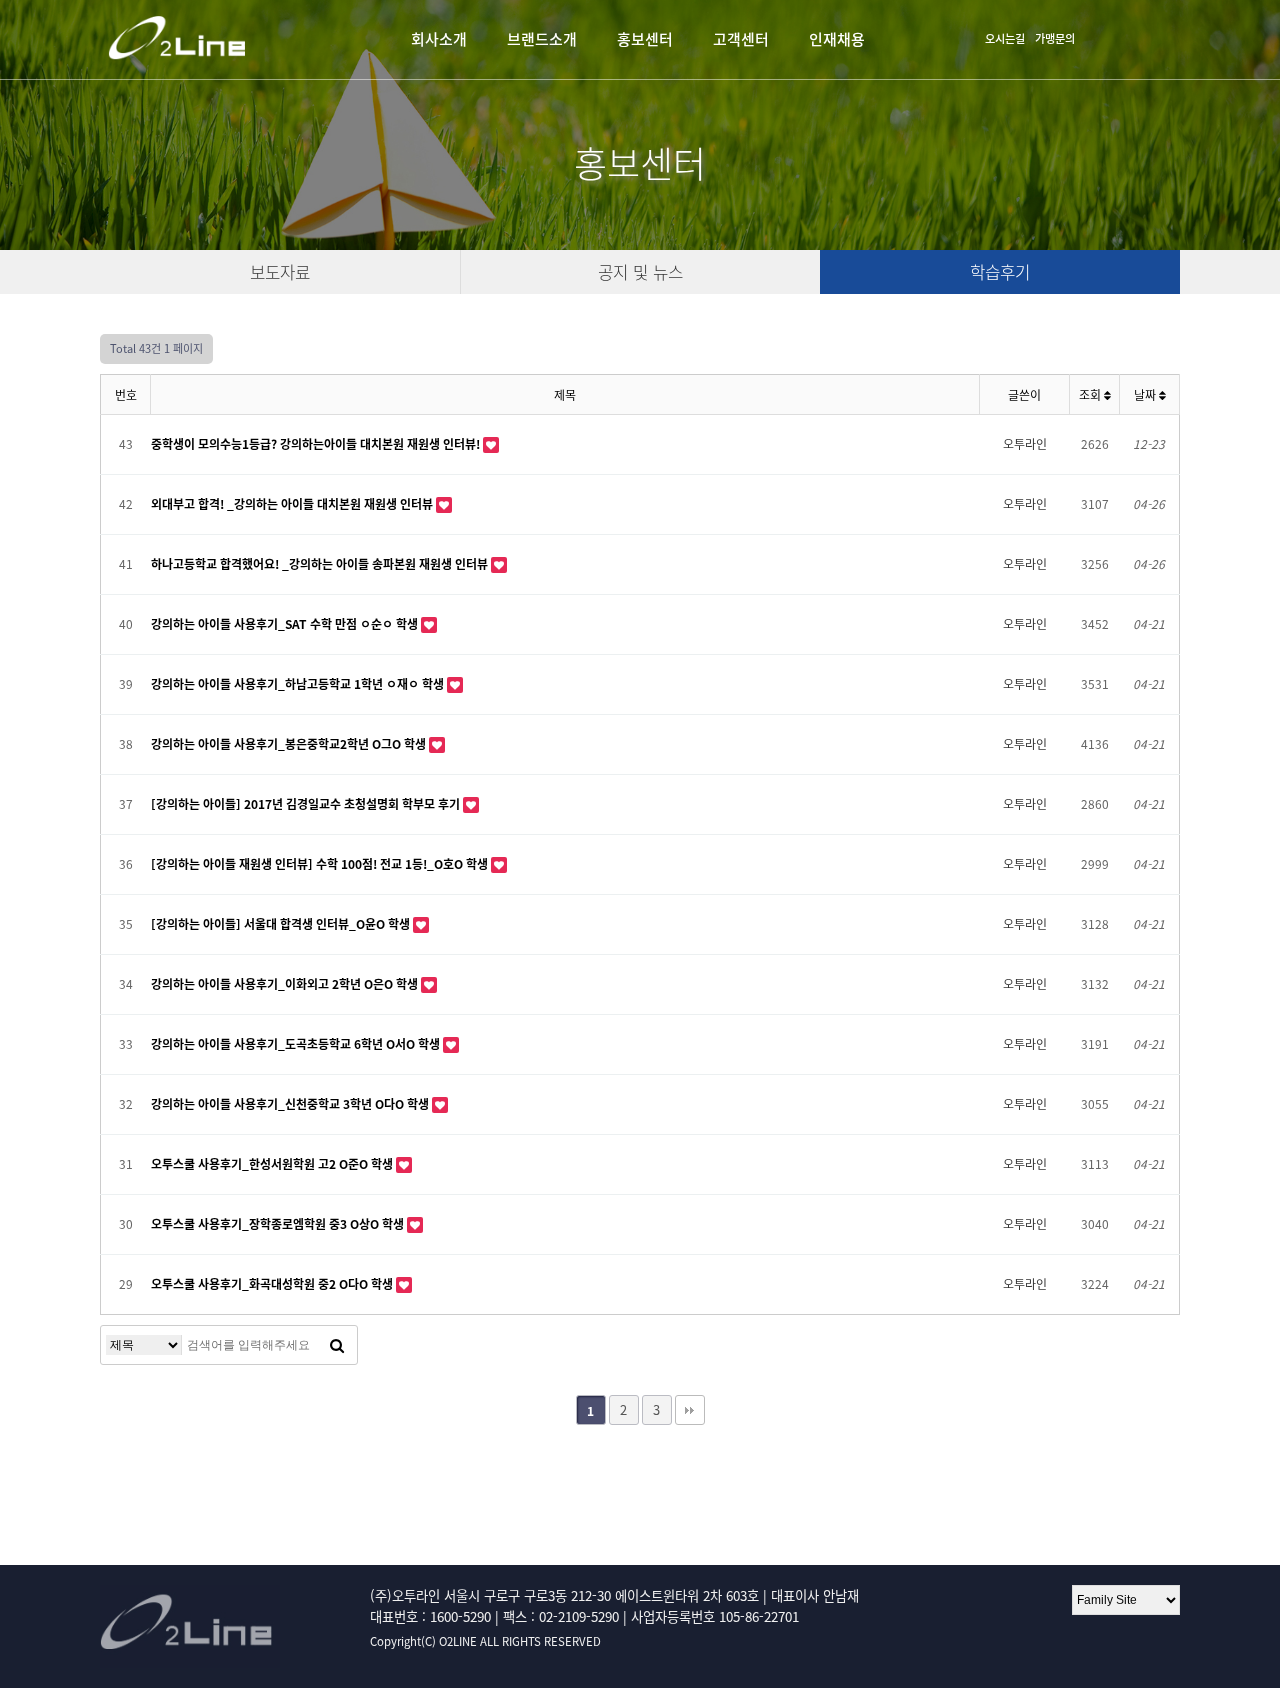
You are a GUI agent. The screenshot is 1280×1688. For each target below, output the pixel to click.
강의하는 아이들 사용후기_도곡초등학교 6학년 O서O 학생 (297, 1044)
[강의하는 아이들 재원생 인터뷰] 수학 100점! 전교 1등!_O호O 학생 (321, 864)
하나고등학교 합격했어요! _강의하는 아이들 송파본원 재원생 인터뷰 (321, 564)
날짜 (1146, 395)
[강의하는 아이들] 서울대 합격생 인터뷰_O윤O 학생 (282, 924)
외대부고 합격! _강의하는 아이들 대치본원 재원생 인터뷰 (293, 504)
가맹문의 (1055, 38)
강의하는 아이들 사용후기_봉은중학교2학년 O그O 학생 (290, 744)
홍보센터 (645, 39)
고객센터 (741, 39)
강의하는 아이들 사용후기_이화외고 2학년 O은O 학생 (286, 984)
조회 (1091, 395)
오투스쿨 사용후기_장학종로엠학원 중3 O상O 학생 (279, 1224)
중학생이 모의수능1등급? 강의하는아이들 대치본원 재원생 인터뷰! (317, 444)
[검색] (337, 1345)
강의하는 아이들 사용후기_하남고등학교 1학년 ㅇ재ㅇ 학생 (299, 684)
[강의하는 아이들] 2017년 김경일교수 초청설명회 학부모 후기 (307, 804)
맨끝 (690, 1410)
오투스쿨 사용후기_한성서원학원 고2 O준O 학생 (273, 1164)
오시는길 (1005, 38)
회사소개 (439, 39)
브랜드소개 (542, 39)
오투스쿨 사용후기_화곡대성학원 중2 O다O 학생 (273, 1284)
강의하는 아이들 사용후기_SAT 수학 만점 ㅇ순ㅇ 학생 (286, 624)
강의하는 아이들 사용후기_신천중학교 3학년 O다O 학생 (291, 1104)
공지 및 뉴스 (640, 272)
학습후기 (1000, 272)
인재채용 (837, 39)
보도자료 (280, 272)
